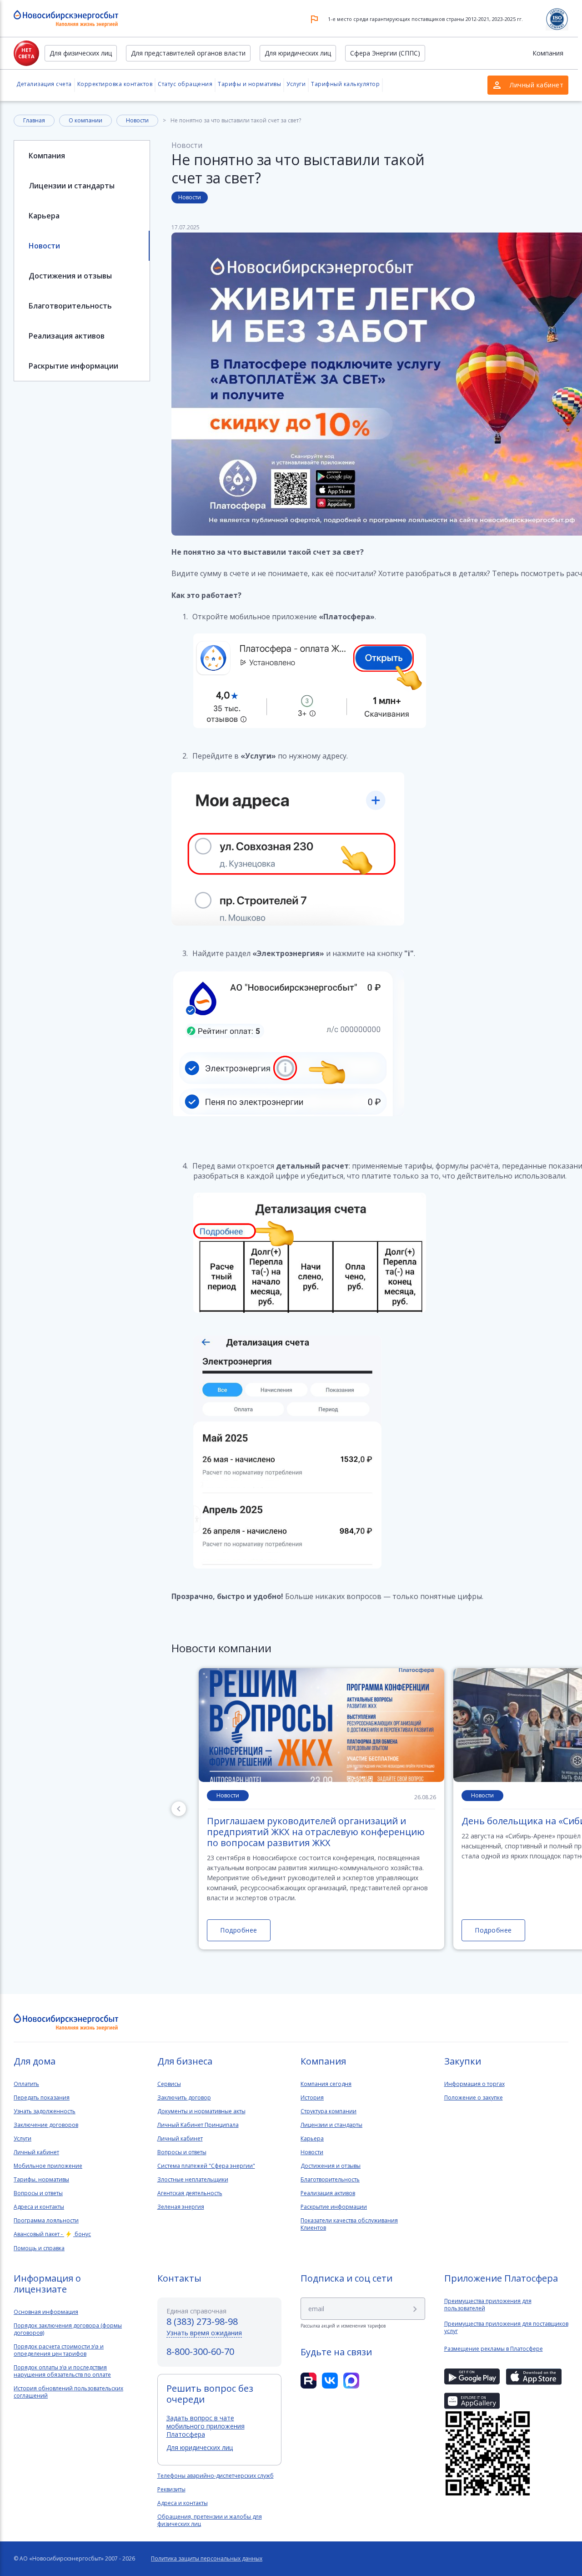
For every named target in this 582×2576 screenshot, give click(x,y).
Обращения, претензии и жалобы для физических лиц (210, 2520)
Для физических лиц (81, 53)
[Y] (415, 2309)
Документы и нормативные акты (201, 2111)
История (312, 2098)
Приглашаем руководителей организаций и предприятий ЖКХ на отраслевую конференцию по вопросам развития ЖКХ (316, 1832)
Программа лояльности (46, 2221)
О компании (85, 120)
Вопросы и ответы (38, 2193)
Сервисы (169, 2084)
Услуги (296, 84)
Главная (34, 120)
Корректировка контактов (115, 84)
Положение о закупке (474, 2098)
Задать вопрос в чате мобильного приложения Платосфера (206, 2426)
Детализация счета (44, 84)
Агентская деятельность (190, 2193)
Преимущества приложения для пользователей (488, 2305)
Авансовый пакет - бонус (52, 2234)
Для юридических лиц (298, 53)
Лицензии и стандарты (72, 186)
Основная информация (46, 2312)
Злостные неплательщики (193, 2180)
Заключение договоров (46, 2125)
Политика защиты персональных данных (207, 2559)
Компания (548, 53)
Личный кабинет (36, 2152)
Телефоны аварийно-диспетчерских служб (216, 2476)
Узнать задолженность (45, 2111)
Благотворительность (70, 306)
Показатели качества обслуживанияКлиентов (349, 2224)
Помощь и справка (39, 2248)
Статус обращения (185, 84)
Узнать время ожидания (204, 2333)
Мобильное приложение (48, 2166)
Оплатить (26, 2084)
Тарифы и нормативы (249, 84)
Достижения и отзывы (70, 276)
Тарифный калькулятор (345, 84)
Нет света (26, 53)
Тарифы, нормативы (41, 2180)
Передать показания (42, 2098)
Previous (179, 1809)
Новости (137, 120)
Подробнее (239, 1930)
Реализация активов (67, 336)
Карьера (44, 216)
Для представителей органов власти (188, 53)
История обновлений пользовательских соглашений (68, 2392)
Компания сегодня (326, 2084)
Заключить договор (184, 2098)
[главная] (66, 2022)
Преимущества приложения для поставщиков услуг (506, 2328)
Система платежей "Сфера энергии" (206, 2166)
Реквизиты (171, 2490)
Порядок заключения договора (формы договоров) (68, 2329)
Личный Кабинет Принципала (198, 2125)
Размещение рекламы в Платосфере (494, 2349)
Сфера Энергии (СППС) (385, 53)
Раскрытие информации (73, 366)
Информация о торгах (474, 2084)
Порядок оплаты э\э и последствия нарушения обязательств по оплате (62, 2371)
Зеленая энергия (181, 2207)
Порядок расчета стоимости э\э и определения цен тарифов (59, 2350)
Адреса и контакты (39, 2207)
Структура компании (329, 2111)
